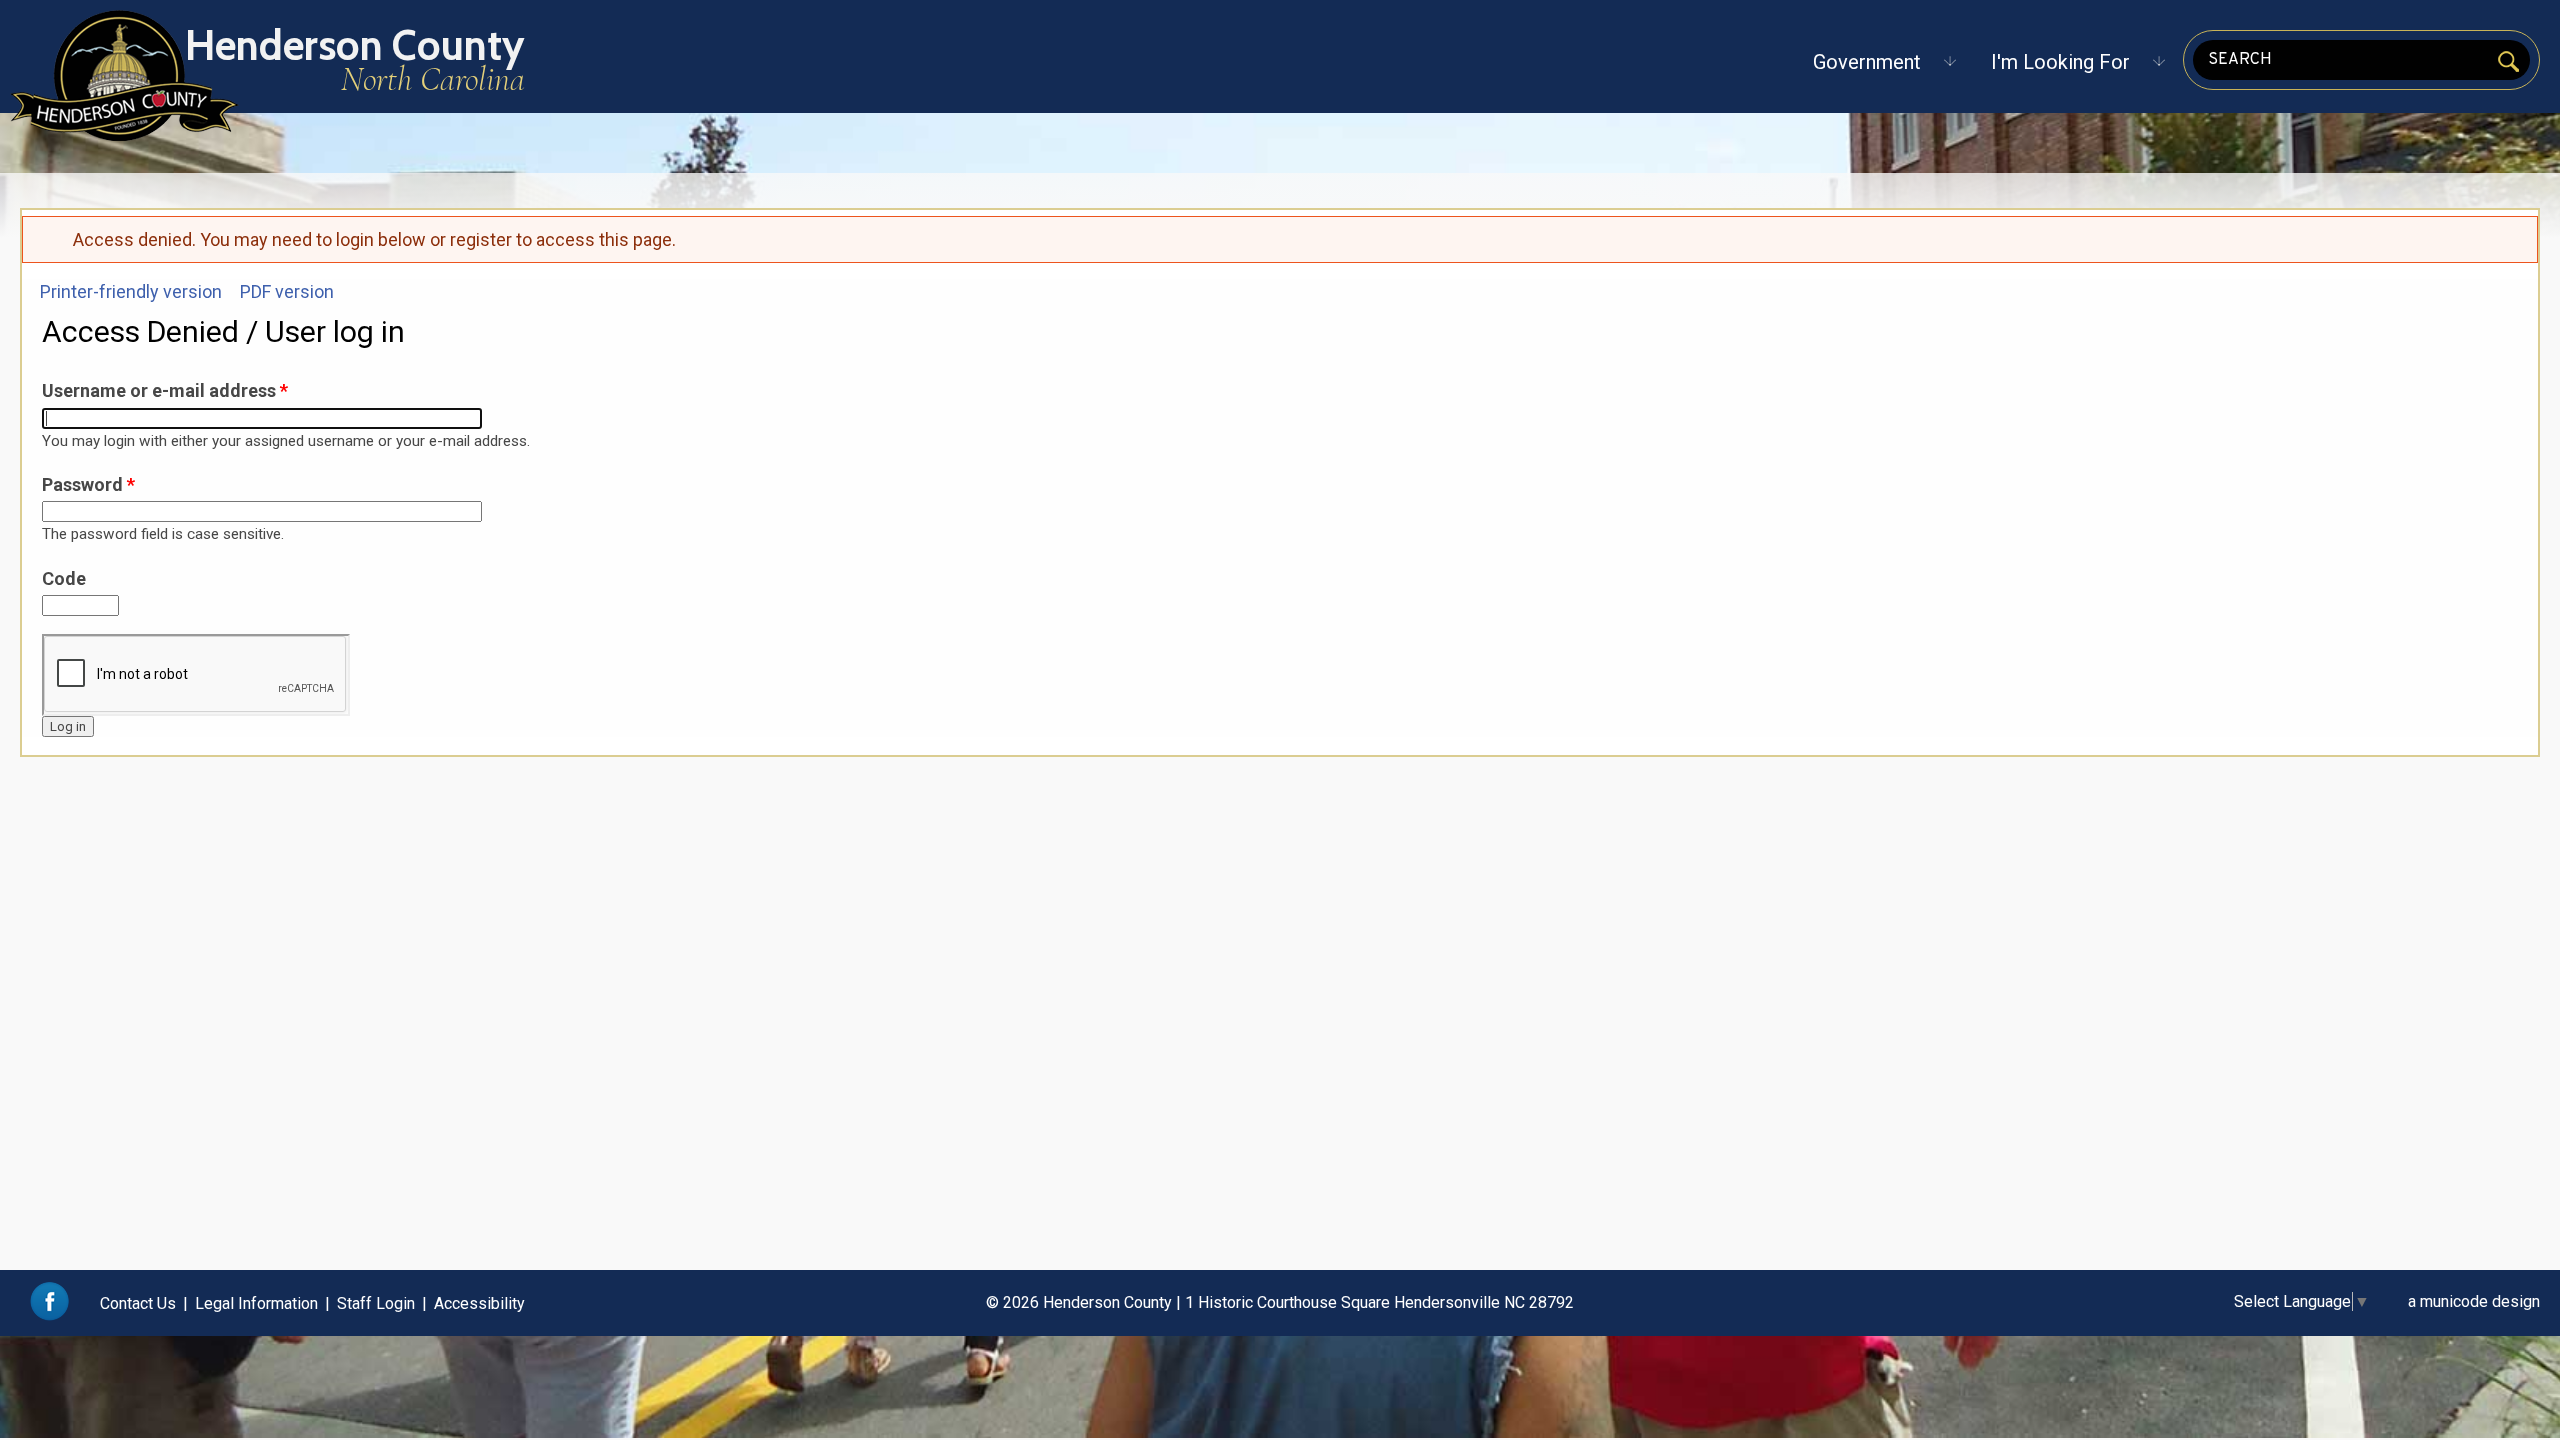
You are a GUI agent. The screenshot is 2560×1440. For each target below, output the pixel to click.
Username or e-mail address (165, 390)
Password (88, 484)
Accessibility (479, 1303)
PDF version (287, 291)
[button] (1867, 62)
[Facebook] (49, 1315)
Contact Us (138, 1303)
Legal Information (256, 1303)
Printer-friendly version (131, 291)
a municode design (2474, 1301)
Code (64, 578)
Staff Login (376, 1303)
